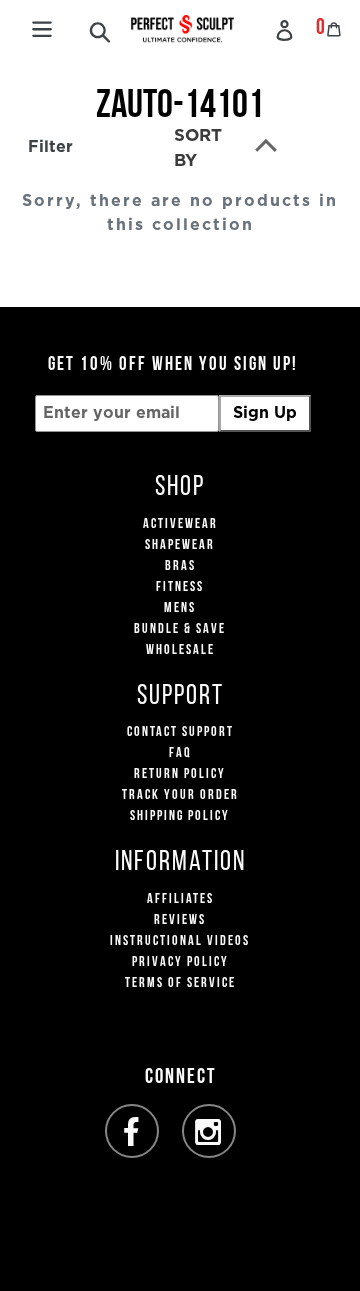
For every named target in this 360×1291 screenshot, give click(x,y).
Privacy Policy (180, 962)
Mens (180, 608)
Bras (180, 566)
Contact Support (180, 732)
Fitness (180, 587)
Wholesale (180, 650)
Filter (50, 147)
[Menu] (42, 27)
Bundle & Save (180, 629)
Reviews (180, 920)
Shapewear (180, 545)
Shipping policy (180, 816)
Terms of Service (180, 983)
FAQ (180, 753)
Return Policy (180, 774)
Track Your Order (180, 795)
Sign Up (265, 413)
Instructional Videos (180, 941)
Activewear (180, 524)
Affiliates (180, 899)
